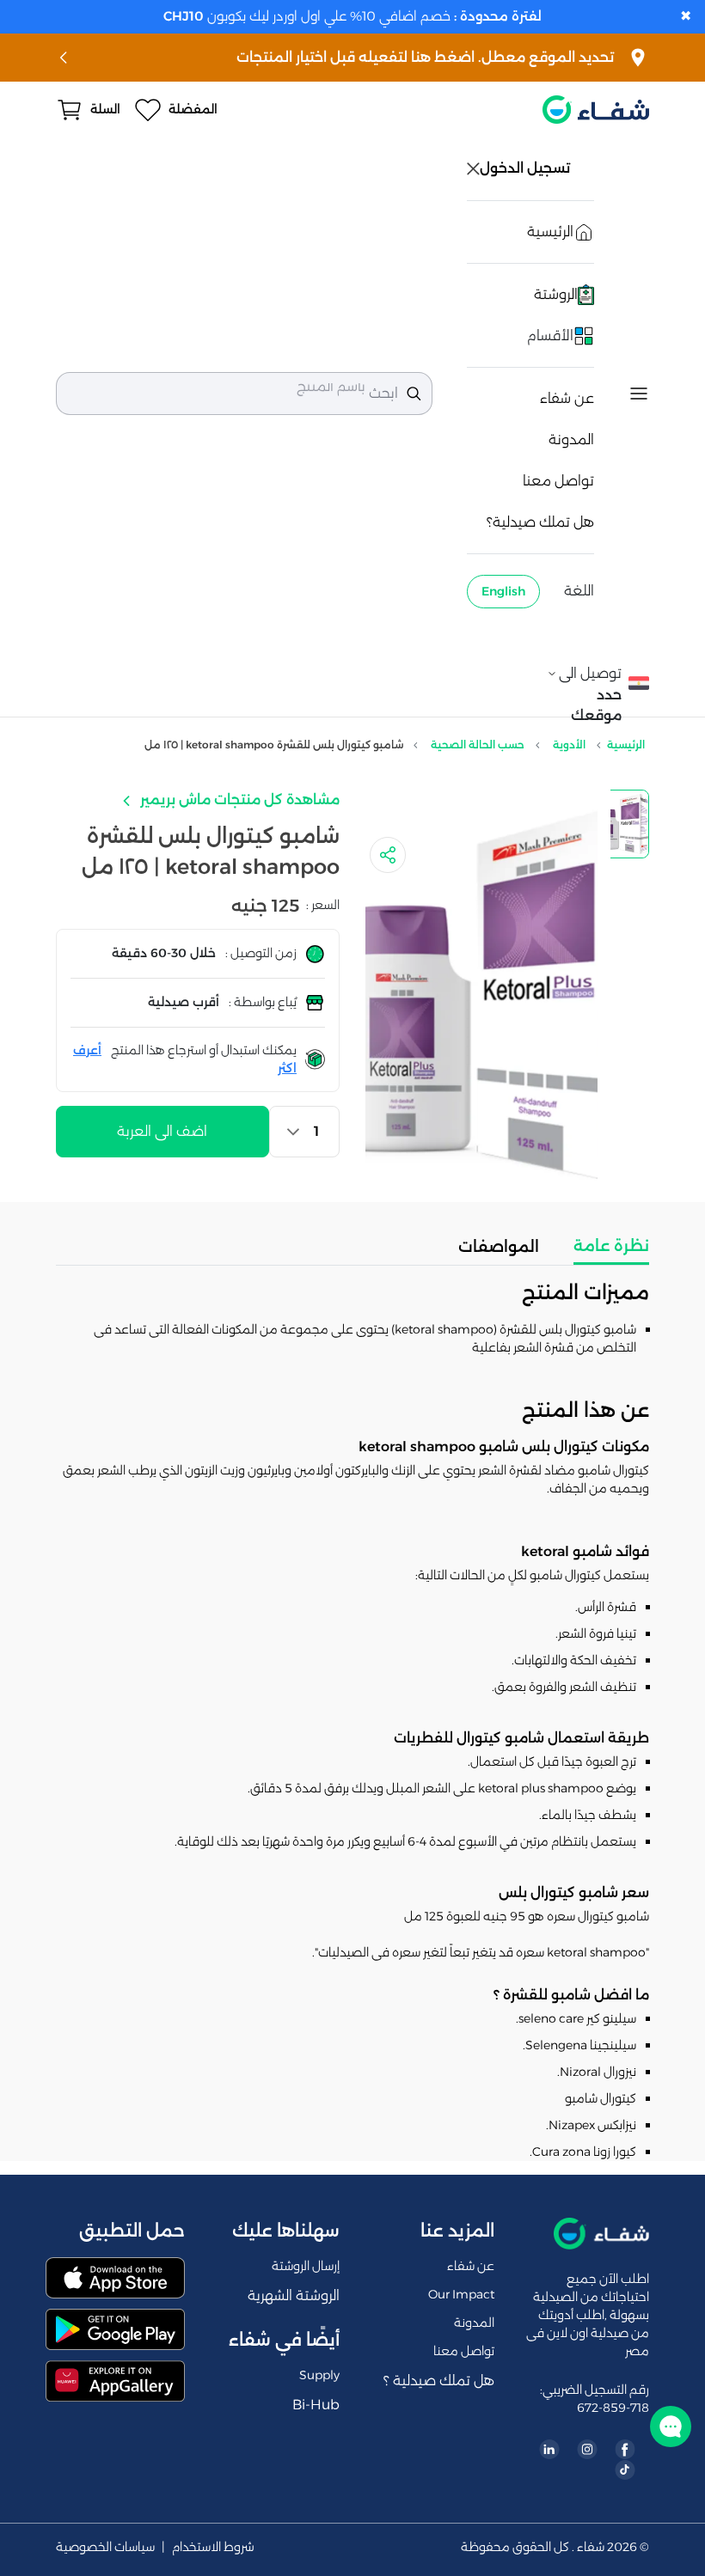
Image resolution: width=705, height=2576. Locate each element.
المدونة (571, 440)
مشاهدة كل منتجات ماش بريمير (238, 800)
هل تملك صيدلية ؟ (439, 2381)
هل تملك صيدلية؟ (540, 522)
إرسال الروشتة (306, 2266)
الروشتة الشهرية (294, 2295)
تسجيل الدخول (527, 168)
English (503, 591)
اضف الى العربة (162, 1131)
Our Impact (461, 2294)
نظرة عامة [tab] (611, 1246)
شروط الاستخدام (213, 2547)
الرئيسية (626, 745)
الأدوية (569, 745)
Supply (319, 2375)
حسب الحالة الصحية (478, 745)
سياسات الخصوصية (105, 2547)
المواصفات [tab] (499, 1247)
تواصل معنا (558, 481)
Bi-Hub (316, 2405)
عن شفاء (567, 398)
